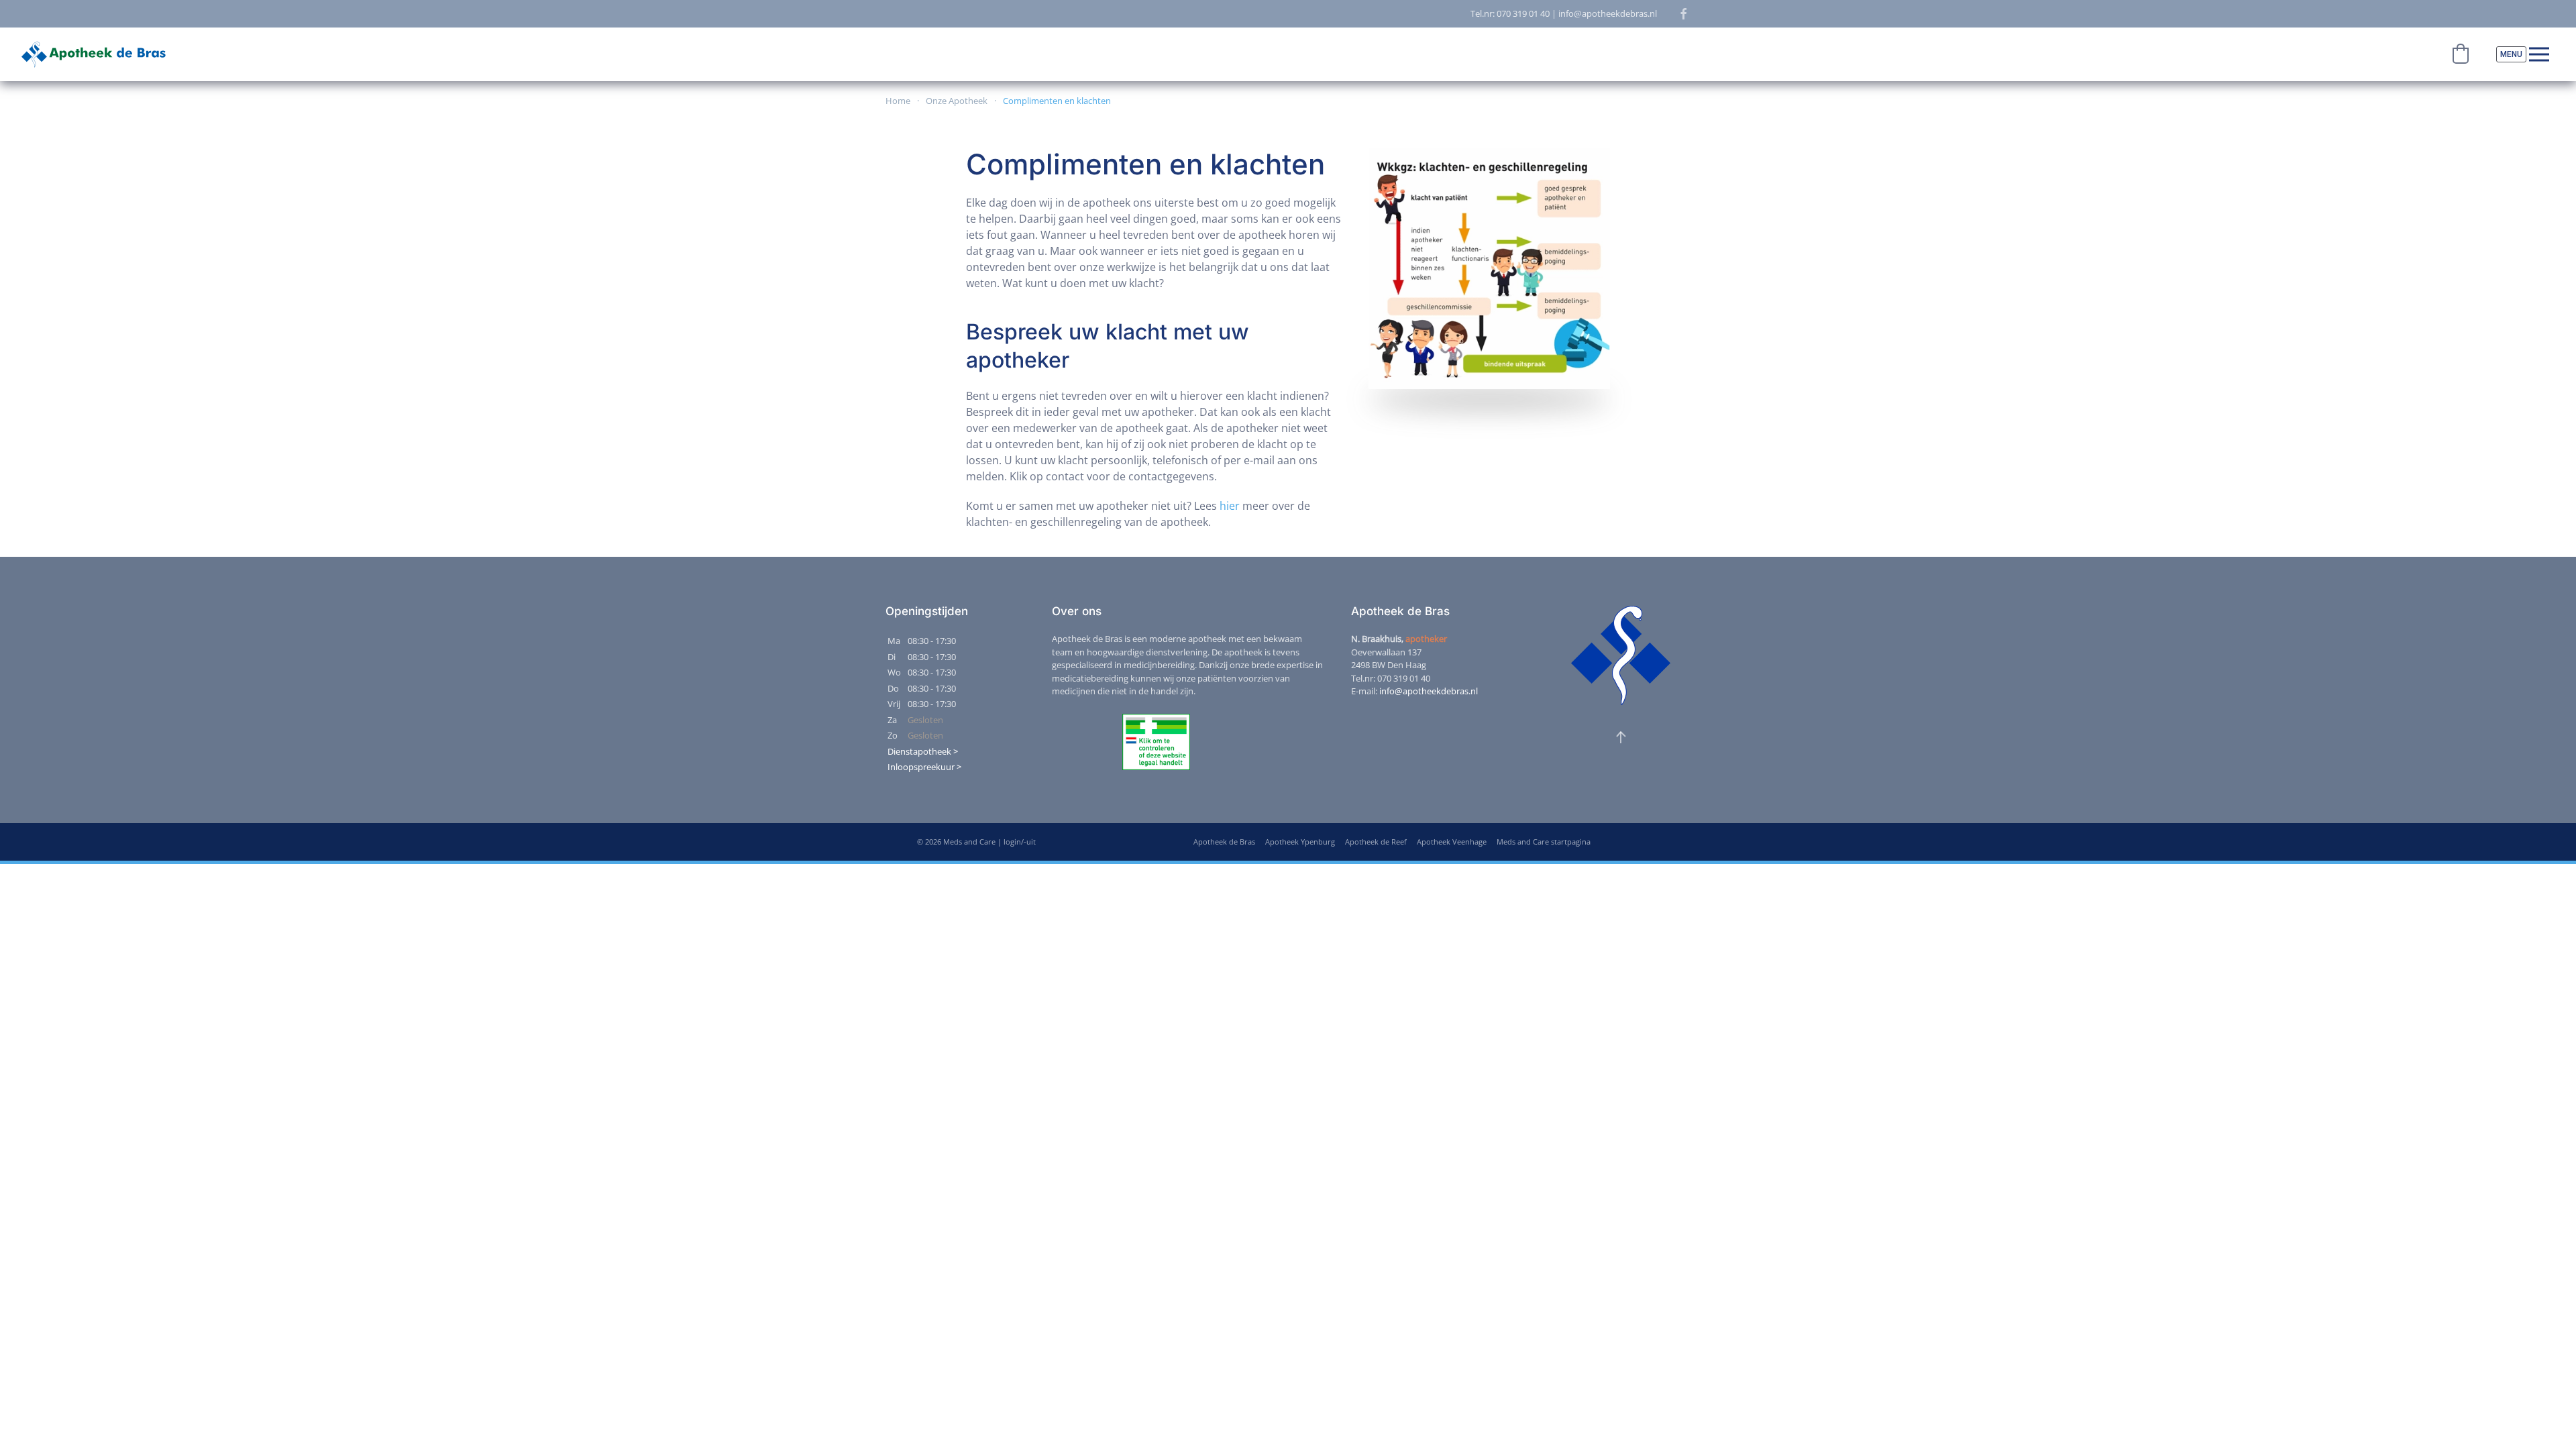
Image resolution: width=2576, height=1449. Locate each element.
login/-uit (1020, 842)
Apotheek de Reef (1376, 842)
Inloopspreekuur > (924, 767)
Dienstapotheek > (923, 751)
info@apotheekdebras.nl (1429, 691)
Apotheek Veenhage (1452, 842)
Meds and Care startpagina (1544, 842)
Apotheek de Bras (1224, 842)
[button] (2461, 54)
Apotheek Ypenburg (1300, 842)
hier (1230, 506)
